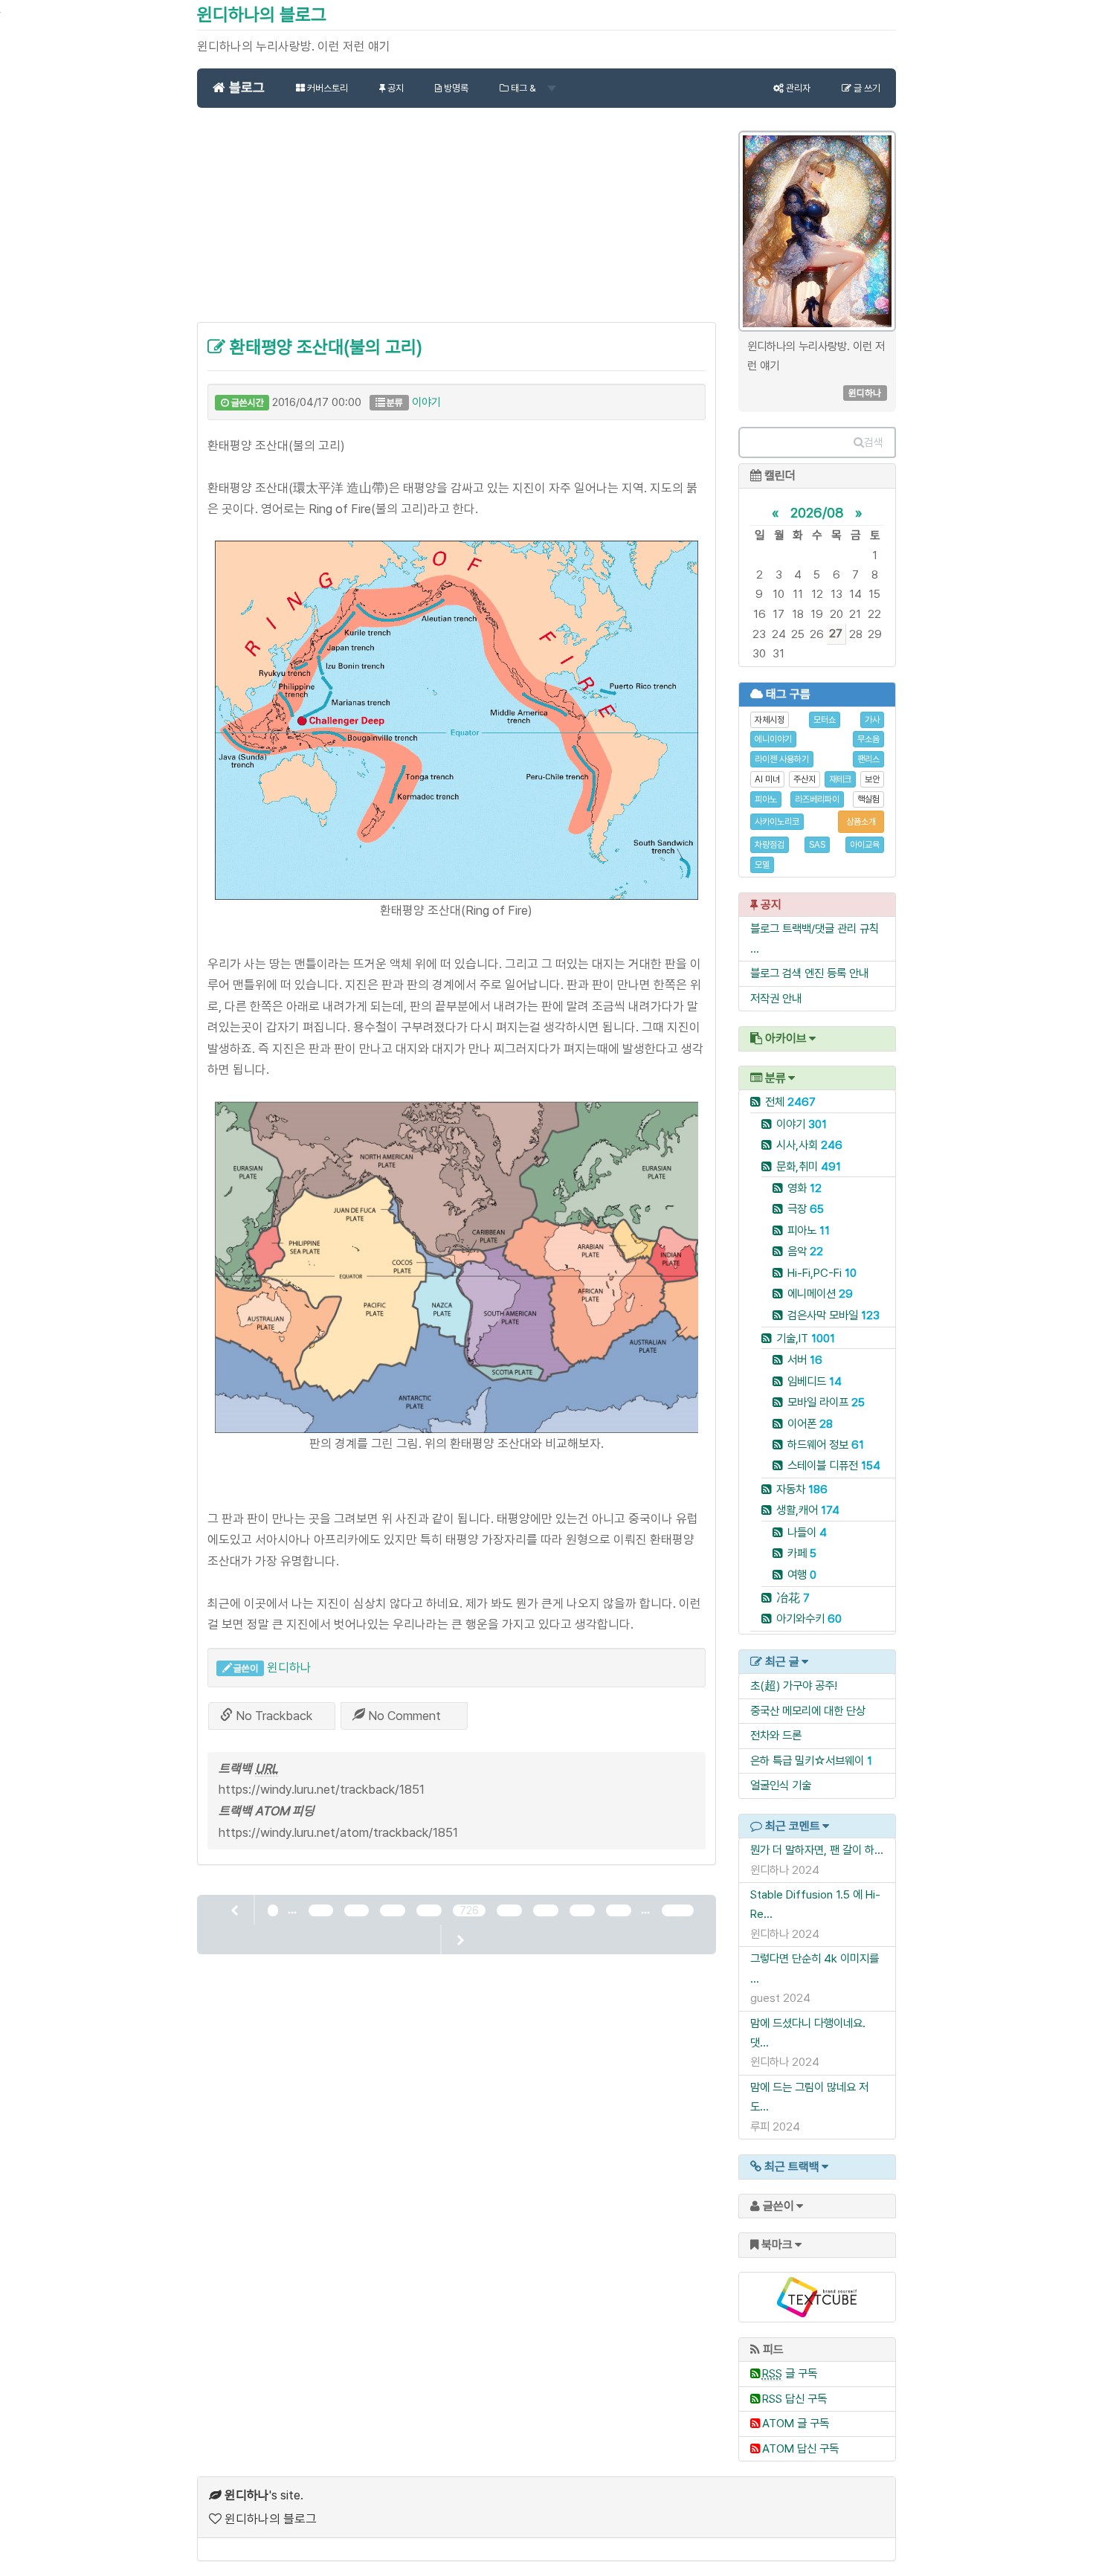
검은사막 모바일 (834, 1315)
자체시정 (770, 720)
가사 (872, 720)
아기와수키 (809, 1619)
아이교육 (865, 845)
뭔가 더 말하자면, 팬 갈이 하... (817, 1850)
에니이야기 (773, 739)
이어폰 (810, 1424)
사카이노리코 (777, 822)
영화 (805, 1188)
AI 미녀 (767, 779)
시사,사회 (809, 1145)
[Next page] (460, 1939)
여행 (802, 1575)
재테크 (840, 779)
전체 (790, 1102)
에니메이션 (820, 1294)
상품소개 (861, 822)
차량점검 (770, 845)
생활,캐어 (808, 1510)
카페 (802, 1553)
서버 (805, 1360)
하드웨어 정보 (826, 1445)
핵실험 (868, 799)
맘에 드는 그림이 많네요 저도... (809, 2097)
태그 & (523, 88)
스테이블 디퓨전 (834, 1465)
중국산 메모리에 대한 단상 (808, 1711)
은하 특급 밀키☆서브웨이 (807, 1761)
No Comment (403, 1716)
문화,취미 (809, 1166)
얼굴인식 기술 (781, 1785)
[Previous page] (236, 1910)
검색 (874, 442)
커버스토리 (326, 88)
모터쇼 (825, 720)
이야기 (426, 402)
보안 (872, 779)
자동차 (802, 1489)
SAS (817, 845)
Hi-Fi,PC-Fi (822, 1273)
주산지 (805, 779)
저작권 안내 (776, 998)
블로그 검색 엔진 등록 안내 (809, 973)
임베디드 (815, 1381)
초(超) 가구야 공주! (794, 1685)
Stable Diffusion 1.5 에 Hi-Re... (815, 1904)
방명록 (455, 88)
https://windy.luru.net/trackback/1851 (322, 1789)
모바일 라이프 (826, 1402)
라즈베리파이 (817, 799)
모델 (762, 865)
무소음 (868, 739)
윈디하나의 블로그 (262, 15)
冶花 (793, 1598)
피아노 (766, 799)
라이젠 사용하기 (782, 759)
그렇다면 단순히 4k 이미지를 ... (815, 1968)
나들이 (807, 1532)
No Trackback (273, 1716)
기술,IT (806, 1338)
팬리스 (868, 759)
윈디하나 (289, 1667)
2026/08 (817, 512)
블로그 (245, 87)
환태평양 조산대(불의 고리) (324, 347)
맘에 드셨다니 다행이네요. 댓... (808, 2033)
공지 (394, 88)
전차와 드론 (776, 1735)
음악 (805, 1251)
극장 (806, 1209)
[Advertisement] (457, 223)
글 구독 (790, 2373)
